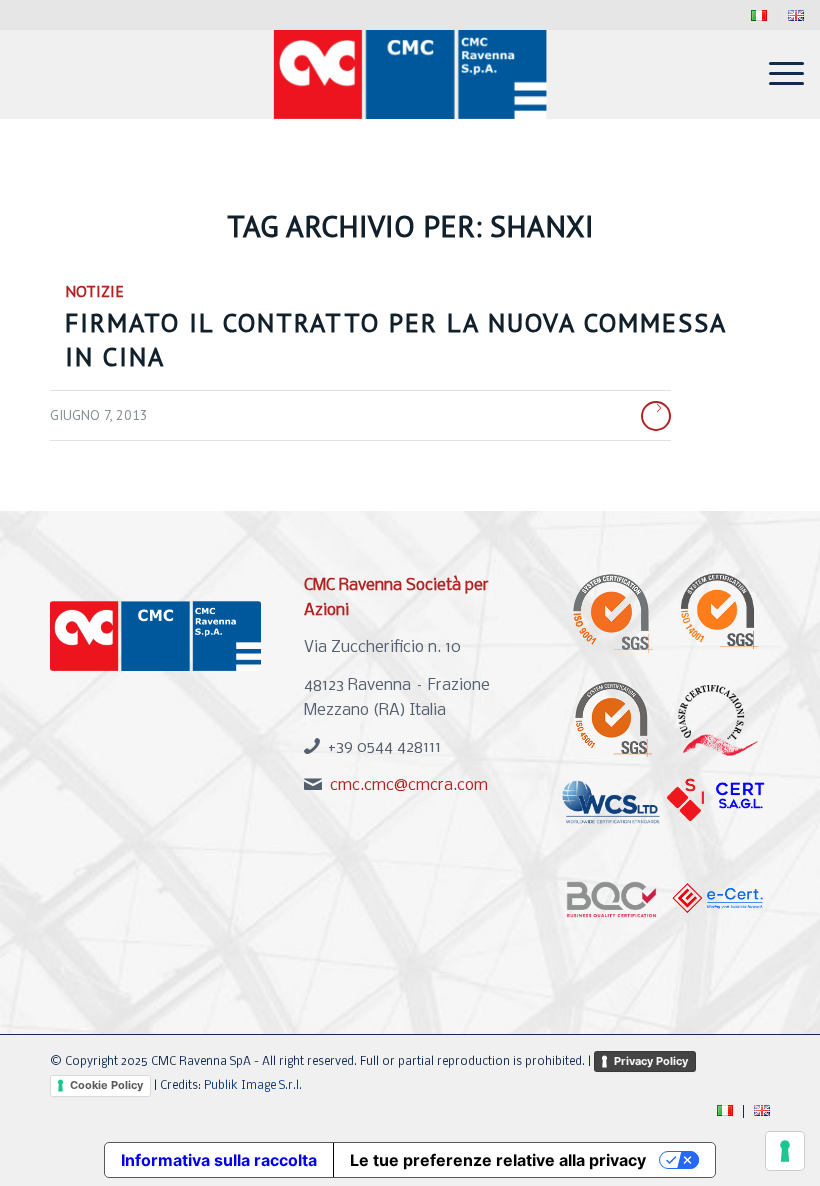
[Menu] (776, 74)
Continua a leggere (656, 416)
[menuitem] (759, 16)
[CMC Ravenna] (410, 74)
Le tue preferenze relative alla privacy (498, 1160)
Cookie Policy (106, 1085)
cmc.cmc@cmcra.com (409, 785)
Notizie (94, 291)
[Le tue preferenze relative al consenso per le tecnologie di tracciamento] (785, 1151)
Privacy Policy (651, 1061)
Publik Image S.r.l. (253, 1086)
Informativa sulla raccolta (219, 1160)
